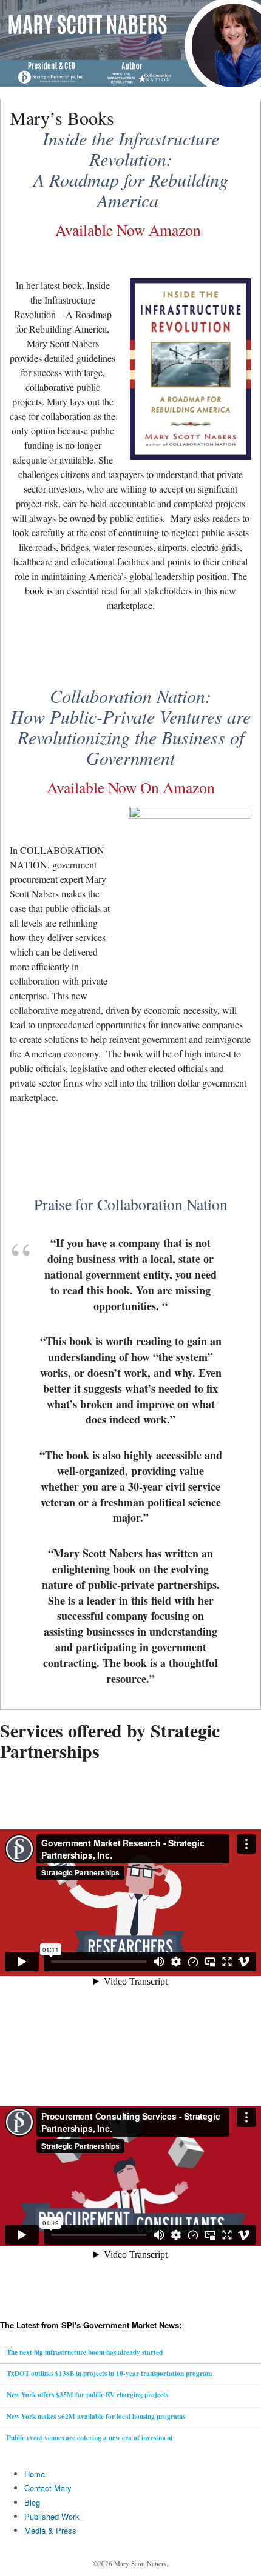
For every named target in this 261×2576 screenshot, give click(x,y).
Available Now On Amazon (131, 787)
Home (35, 2474)
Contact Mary (48, 2488)
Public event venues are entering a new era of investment (90, 2438)
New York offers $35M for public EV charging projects (87, 2395)
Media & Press (50, 2530)
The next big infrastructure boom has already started (85, 2352)
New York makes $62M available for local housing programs (96, 2417)
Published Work (52, 2516)
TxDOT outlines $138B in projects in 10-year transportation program (109, 2374)
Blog (32, 2502)
